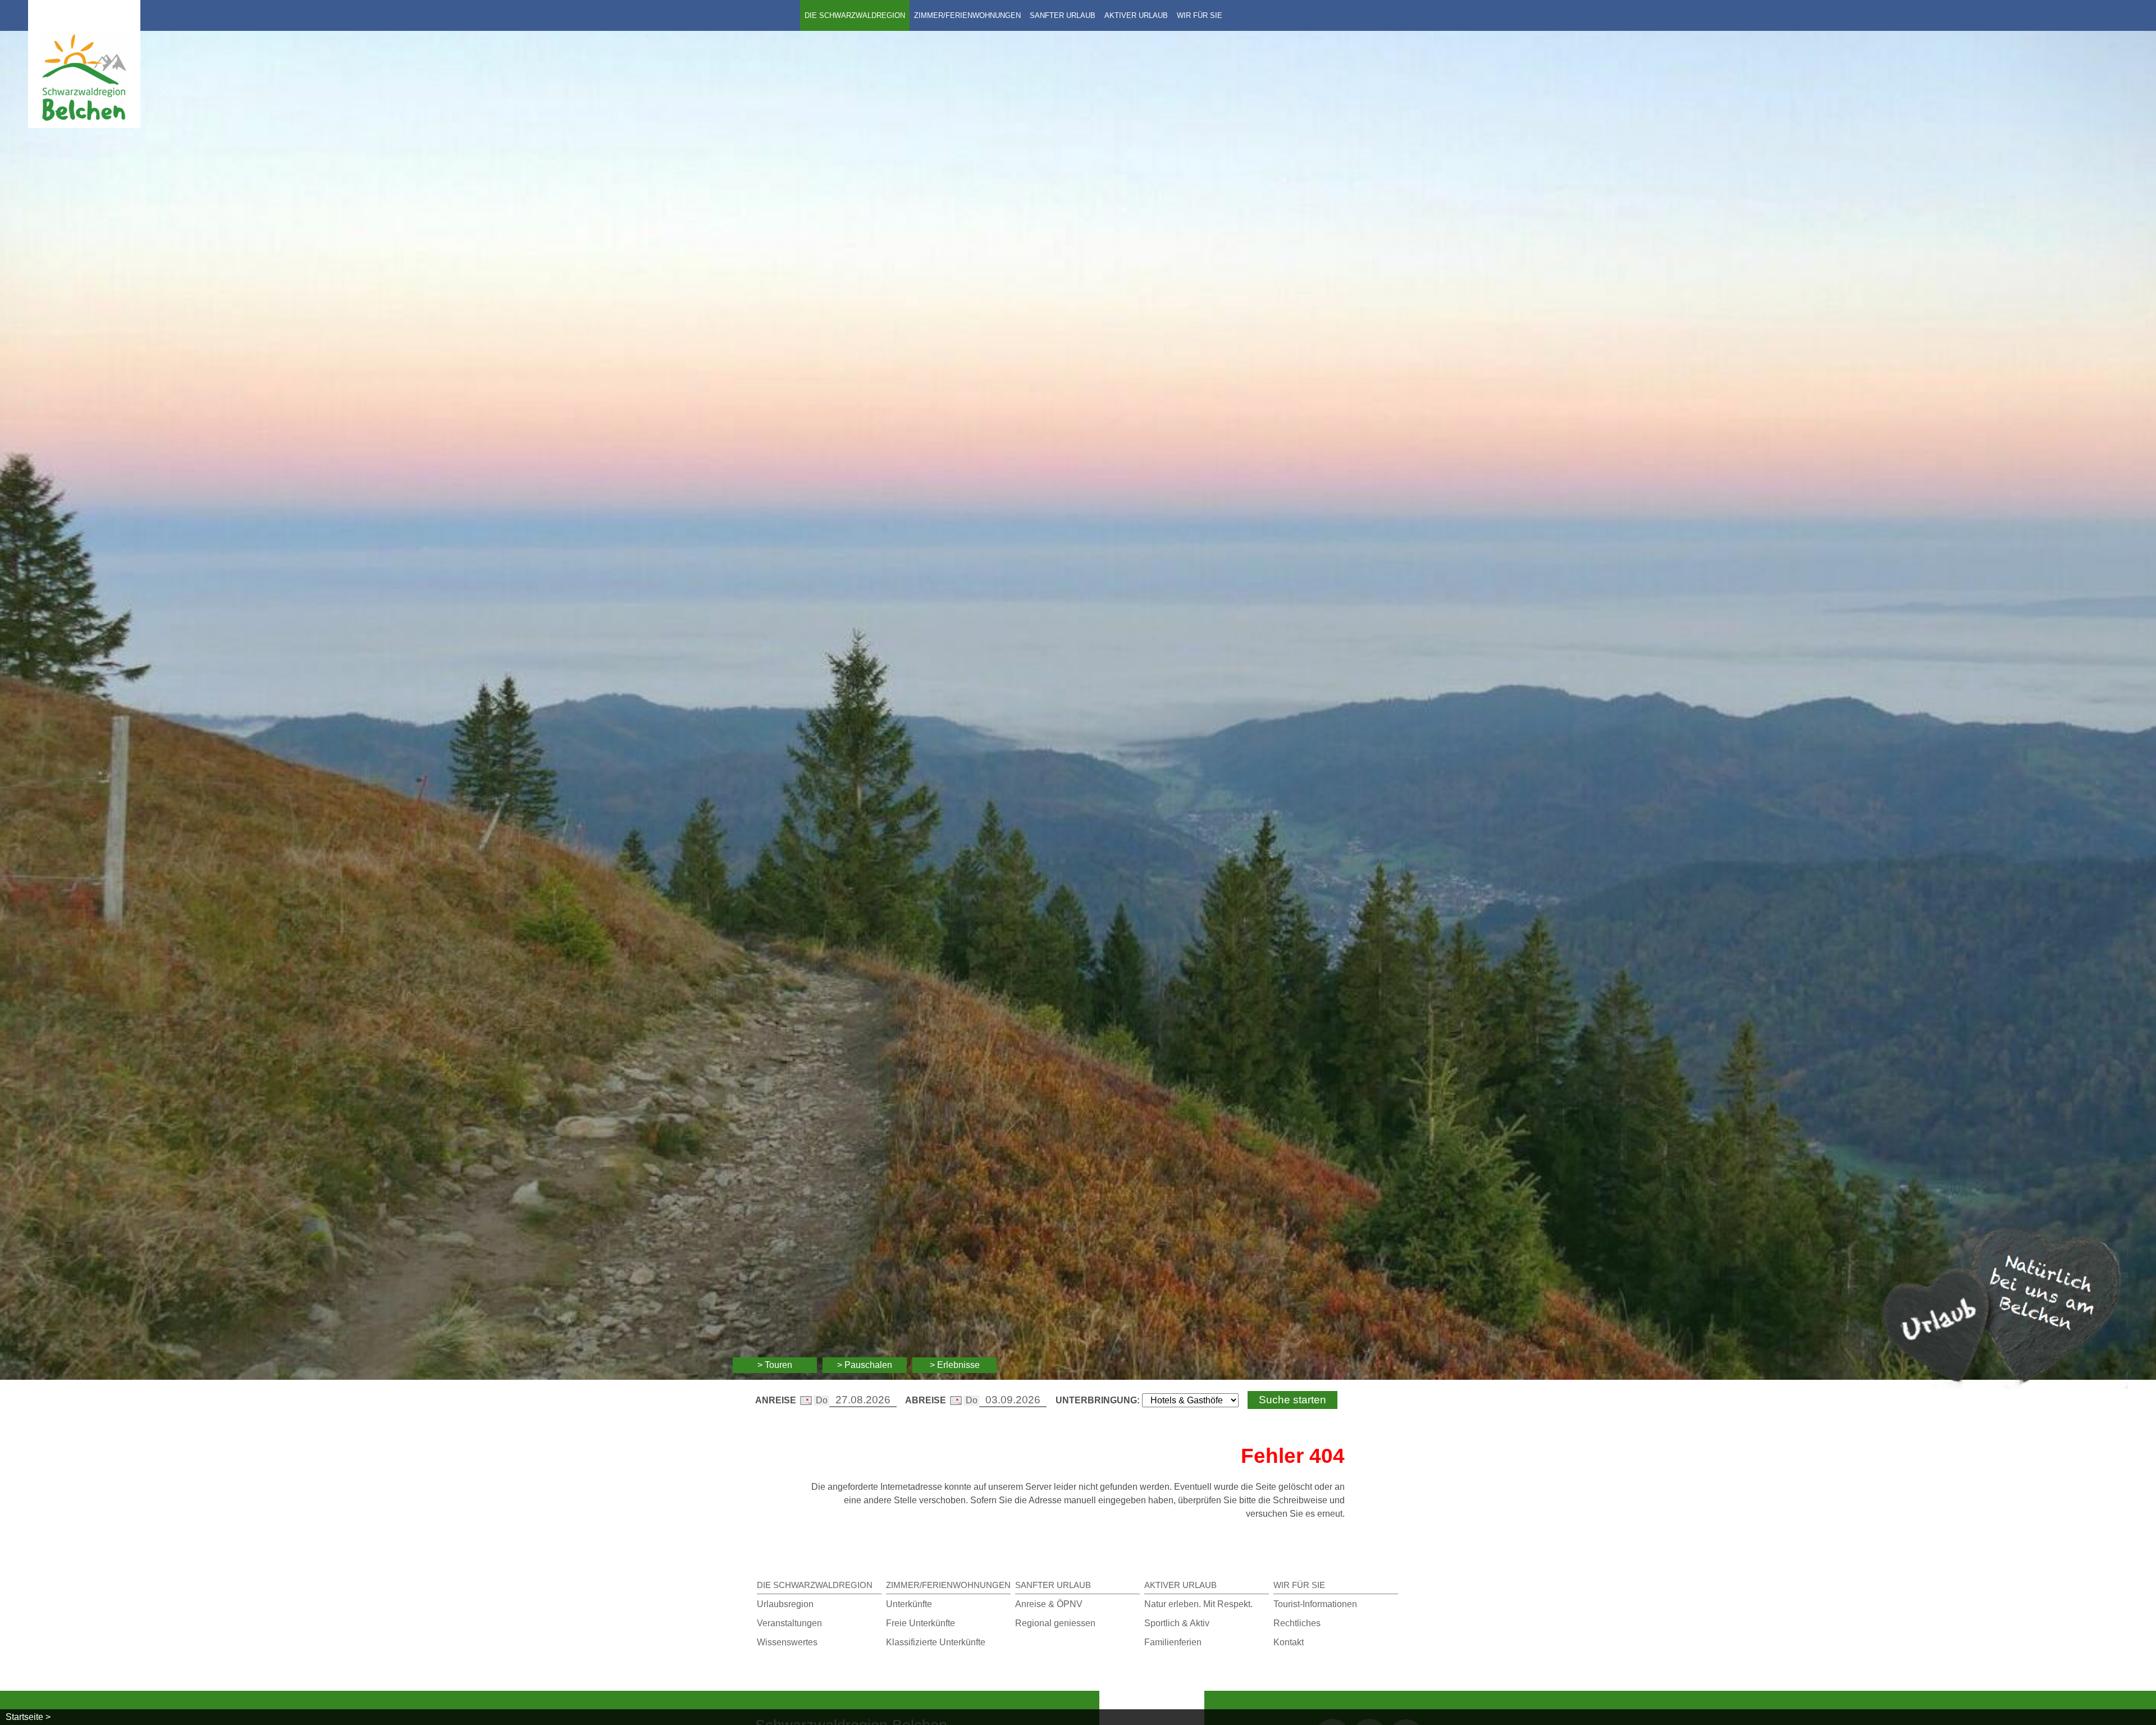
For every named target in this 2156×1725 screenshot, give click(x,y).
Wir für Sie (1200, 15)
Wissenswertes (787, 1642)
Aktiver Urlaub (1136, 15)
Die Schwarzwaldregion (855, 15)
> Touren (775, 1365)
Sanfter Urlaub (1063, 15)
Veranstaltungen (789, 1623)
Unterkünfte (909, 1604)
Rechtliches (1297, 1623)
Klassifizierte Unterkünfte (936, 1642)
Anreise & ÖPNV (1049, 1604)
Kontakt (1289, 1642)
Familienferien (1173, 1642)
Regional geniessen (1055, 1623)
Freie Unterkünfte (921, 1623)
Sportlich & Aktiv (1177, 1623)
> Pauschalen (865, 1365)
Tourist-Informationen (1315, 1604)
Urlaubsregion (785, 1604)
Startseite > (28, 1717)
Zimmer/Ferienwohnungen (967, 15)
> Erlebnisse (955, 1365)
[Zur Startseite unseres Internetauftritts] (84, 125)
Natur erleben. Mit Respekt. (1198, 1604)
